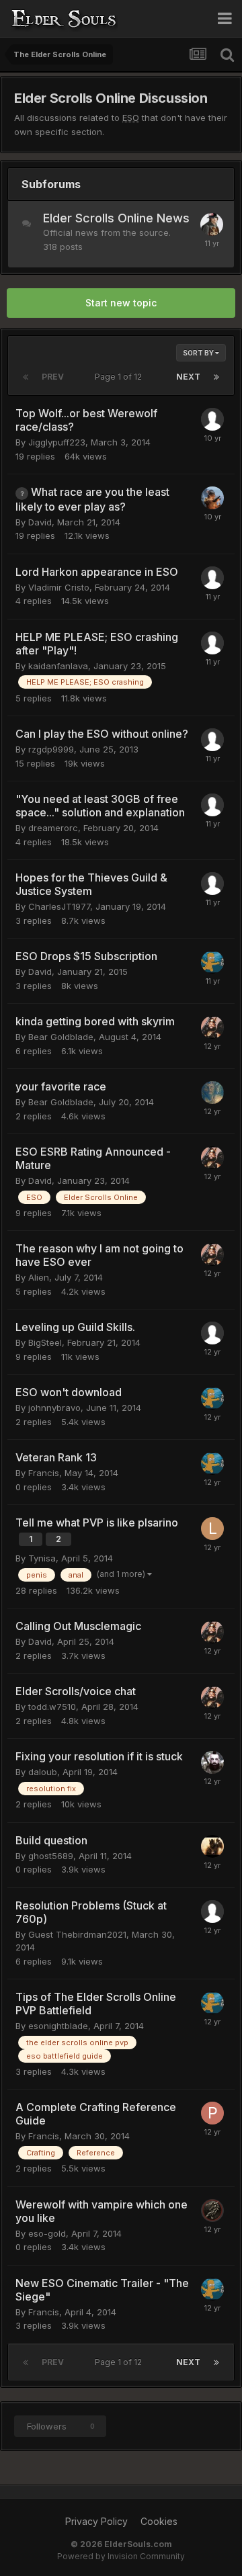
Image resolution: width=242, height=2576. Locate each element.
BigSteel (45, 1342)
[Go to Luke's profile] (212, 1529)
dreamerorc (53, 828)
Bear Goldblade (61, 1037)
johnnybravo (54, 1408)
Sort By (199, 353)
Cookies (159, 2521)
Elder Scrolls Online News (116, 218)
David (40, 522)
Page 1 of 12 (120, 377)
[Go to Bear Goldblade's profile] (212, 1092)
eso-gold (47, 2233)
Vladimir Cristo (59, 587)
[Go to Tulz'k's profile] (212, 498)
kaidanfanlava (58, 666)
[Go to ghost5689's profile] (212, 1846)
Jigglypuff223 (57, 442)
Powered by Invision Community (121, 2556)
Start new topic (121, 303)
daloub (43, 1772)
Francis (44, 1473)
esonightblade (58, 2026)
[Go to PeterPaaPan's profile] (212, 2113)
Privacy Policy (96, 2521)
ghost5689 (51, 1856)
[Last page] (216, 377)
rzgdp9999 (51, 749)
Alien (39, 1277)
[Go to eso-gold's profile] (212, 2210)
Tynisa (42, 1558)
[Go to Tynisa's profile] (212, 1027)
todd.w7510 (52, 1707)
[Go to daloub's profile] (212, 1762)
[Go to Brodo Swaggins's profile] (212, 224)
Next (188, 377)
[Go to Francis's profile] (212, 962)
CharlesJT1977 (59, 906)
